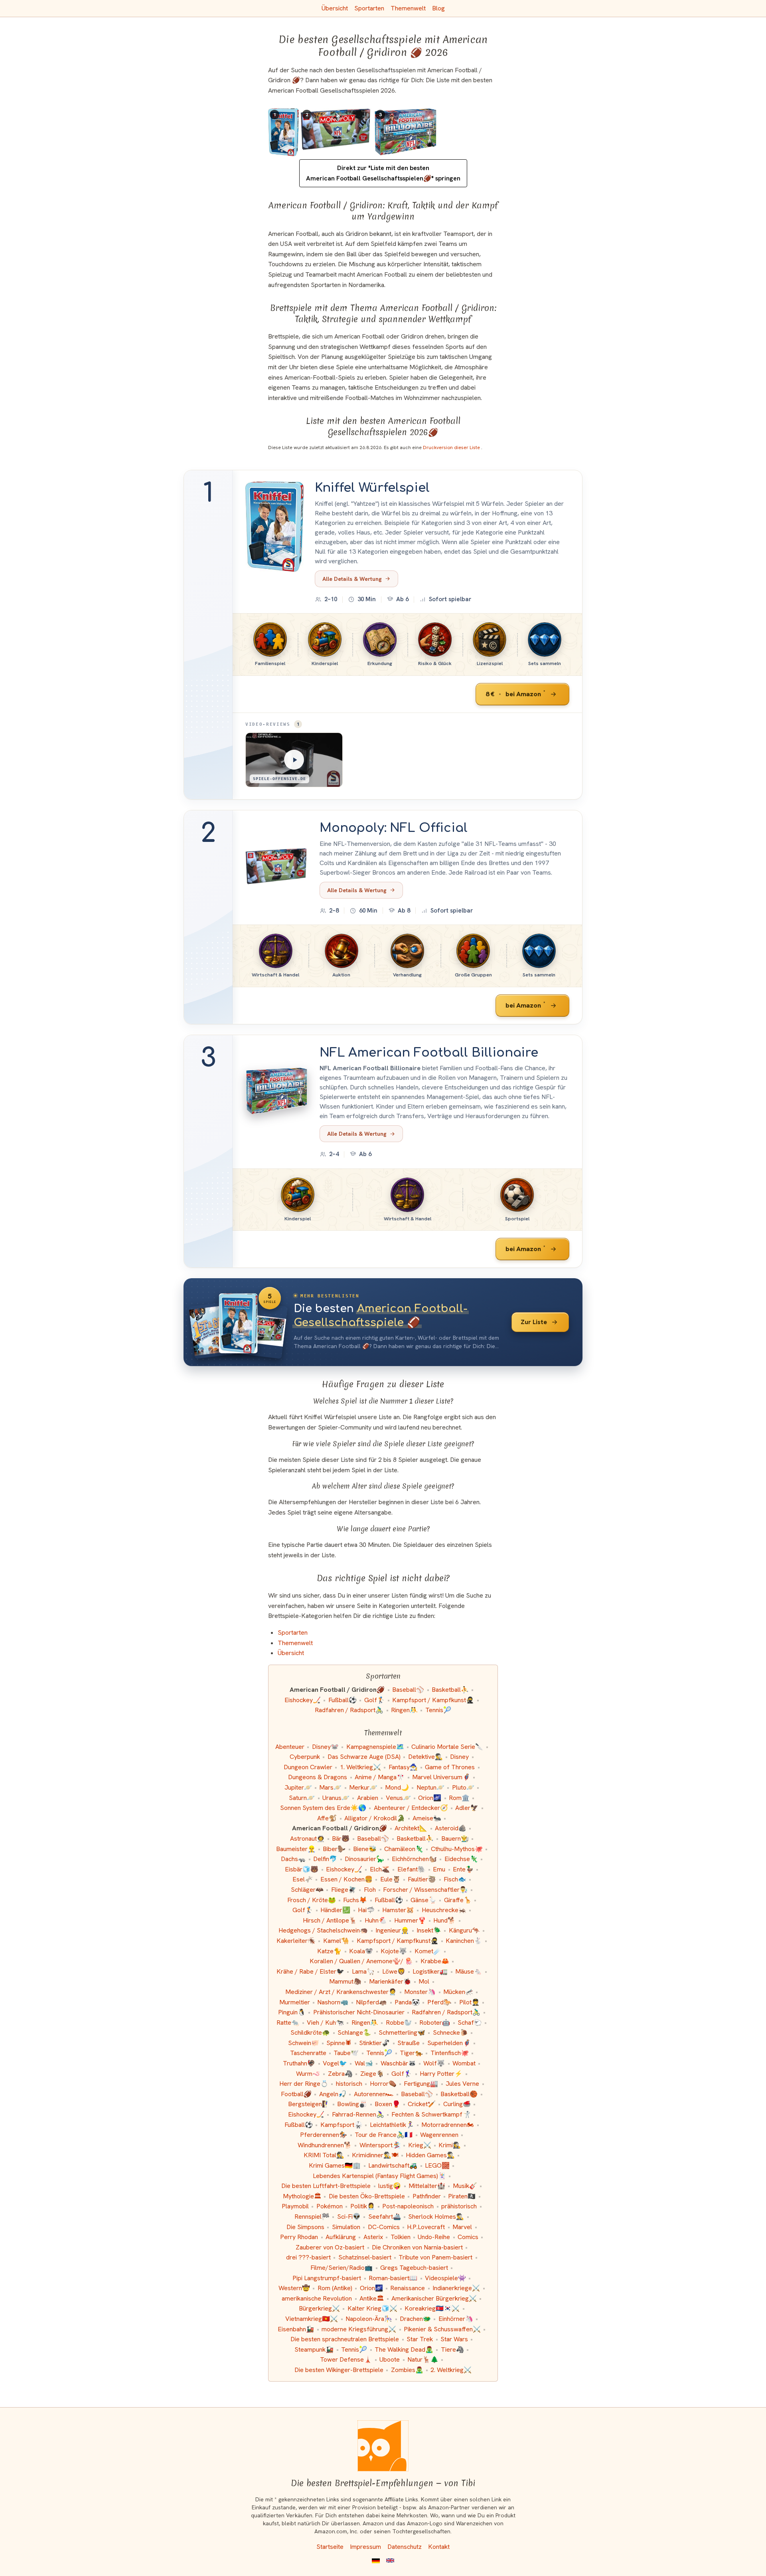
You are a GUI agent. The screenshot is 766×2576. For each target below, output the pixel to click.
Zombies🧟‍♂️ (407, 2370)
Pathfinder (427, 2196)
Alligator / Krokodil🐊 (375, 1818)
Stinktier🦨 (374, 2043)
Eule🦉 (390, 1879)
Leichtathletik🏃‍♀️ (392, 2125)
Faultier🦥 (422, 1879)
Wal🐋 (364, 2063)
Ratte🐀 (288, 2023)
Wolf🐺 (434, 2063)
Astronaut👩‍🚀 (307, 1838)
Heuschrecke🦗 (444, 1910)
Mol (424, 1981)
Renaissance (408, 2288)
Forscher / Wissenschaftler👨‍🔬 (425, 1890)
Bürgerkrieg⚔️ (319, 2308)
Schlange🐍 (354, 2032)
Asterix (373, 2237)
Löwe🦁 (394, 1971)
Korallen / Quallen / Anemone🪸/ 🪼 (361, 1961)
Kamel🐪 (336, 1941)
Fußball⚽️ (299, 2125)
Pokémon (330, 2206)
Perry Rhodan (299, 2237)
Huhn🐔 (376, 1920)
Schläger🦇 (307, 1890)
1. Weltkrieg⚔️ (360, 1767)
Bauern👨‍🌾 (455, 1838)
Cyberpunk (305, 1757)
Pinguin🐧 (292, 2012)
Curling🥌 (457, 2104)
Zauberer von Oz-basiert (330, 2247)
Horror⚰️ (383, 2084)
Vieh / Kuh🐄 (325, 2023)
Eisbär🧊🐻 (302, 1869)
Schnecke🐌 (450, 2032)
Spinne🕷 (339, 2043)
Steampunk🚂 (314, 2349)
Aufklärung (341, 2237)
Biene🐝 (365, 1849)
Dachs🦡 (293, 1859)
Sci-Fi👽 (349, 2217)
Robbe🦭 (399, 2023)
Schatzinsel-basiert (365, 2257)
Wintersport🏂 (380, 2145)
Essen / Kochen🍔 (346, 1879)
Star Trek (420, 2339)
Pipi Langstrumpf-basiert (327, 2278)
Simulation (346, 2227)
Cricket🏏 (422, 2104)
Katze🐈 (329, 1951)
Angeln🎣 (333, 2094)
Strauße (409, 2043)
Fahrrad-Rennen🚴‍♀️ (358, 2114)
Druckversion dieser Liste (452, 447)
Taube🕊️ (346, 2053)
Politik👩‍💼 (363, 2206)
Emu (439, 1869)
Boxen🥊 (387, 2104)
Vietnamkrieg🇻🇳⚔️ (312, 2319)
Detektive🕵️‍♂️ (425, 1757)
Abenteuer (290, 1747)
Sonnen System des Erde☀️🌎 (323, 1808)
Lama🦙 (363, 1971)
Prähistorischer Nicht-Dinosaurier (359, 2012)
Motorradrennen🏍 (448, 2125)
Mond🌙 (397, 1787)
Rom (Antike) (335, 2288)
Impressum (365, 2547)
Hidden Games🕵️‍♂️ (430, 2155)
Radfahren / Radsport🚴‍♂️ (349, 1710)
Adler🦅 (467, 1808)
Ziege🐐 (372, 2074)
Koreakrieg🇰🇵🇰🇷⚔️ (432, 2308)
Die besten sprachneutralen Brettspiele (345, 2339)
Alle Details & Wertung (352, 579)
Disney (459, 1757)
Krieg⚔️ (420, 2145)
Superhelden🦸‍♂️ (449, 2043)
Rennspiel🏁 (312, 2217)
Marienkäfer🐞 (390, 1981)
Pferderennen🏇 (324, 2135)
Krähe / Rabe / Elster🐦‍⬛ (310, 1971)
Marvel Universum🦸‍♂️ (441, 1777)
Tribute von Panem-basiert (435, 2257)
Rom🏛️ (459, 1798)
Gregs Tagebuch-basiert (414, 2268)
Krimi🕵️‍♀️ (450, 2145)
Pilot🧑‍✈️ (469, 2002)
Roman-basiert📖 (393, 2278)
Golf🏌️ (375, 1700)
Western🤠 (294, 2288)
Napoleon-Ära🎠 (369, 2319)
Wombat (464, 2063)
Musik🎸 (465, 2186)
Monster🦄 (420, 1992)
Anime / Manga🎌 (380, 1777)
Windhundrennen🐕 (325, 2145)
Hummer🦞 (410, 1920)
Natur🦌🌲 (423, 2359)
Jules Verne (462, 2084)
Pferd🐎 (439, 2002)
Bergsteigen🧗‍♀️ (309, 2104)
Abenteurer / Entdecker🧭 (411, 1808)
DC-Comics (384, 2227)
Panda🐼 (407, 2002)
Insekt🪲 (429, 1930)
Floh (370, 1890)
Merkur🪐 (363, 1787)
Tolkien (401, 2237)
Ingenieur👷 (392, 1930)
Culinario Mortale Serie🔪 (447, 1747)
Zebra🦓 (340, 2074)
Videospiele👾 (445, 2278)
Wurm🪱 (308, 2074)
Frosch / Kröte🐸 (312, 1900)
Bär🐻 (341, 1838)
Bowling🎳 (352, 2104)
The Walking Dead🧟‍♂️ (404, 2349)
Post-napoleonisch (408, 2206)
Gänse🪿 (423, 1900)
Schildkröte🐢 (310, 2032)
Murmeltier (295, 2002)
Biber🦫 (334, 1849)
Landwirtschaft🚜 (393, 2165)
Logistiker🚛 (430, 1971)
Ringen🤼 (404, 1710)
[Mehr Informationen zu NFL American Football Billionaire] (277, 1091)
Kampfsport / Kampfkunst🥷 (433, 1700)
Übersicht (335, 8)
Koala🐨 (361, 1951)
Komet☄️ (428, 1951)
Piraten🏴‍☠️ (462, 2196)
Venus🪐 (398, 1798)
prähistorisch (459, 2206)
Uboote (390, 2359)
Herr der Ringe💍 (304, 2084)
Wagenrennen (439, 2135)
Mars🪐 (330, 1787)
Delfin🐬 (325, 1859)
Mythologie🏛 (302, 2196)
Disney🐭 (325, 1747)
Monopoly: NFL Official (394, 828)
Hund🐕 (444, 1920)
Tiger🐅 (411, 2053)
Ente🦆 (463, 1869)
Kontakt (439, 2547)
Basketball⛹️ (450, 1690)
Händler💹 (335, 1910)
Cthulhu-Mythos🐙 (457, 1849)
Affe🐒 (327, 1818)
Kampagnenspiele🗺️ (375, 1747)
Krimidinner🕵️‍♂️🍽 (375, 2155)
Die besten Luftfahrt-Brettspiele (326, 2186)
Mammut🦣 (345, 1981)
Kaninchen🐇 (464, 1941)
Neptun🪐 (430, 1787)
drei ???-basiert (308, 2257)
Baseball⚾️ (417, 2094)
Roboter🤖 (435, 2023)
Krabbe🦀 (435, 1961)
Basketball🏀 (459, 2094)
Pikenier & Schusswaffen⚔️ (442, 2329)
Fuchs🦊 (355, 1900)
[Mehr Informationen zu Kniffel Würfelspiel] (274, 527)
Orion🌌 (430, 1798)
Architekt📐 (411, 1828)
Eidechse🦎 (461, 1859)
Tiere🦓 (452, 2349)
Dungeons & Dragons (318, 1777)
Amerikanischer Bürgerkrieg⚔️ (434, 2298)
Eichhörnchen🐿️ (414, 1859)
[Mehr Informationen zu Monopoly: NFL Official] (277, 867)
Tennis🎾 (438, 1710)
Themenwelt (408, 8)
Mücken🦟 (458, 1992)
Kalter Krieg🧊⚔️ (372, 2308)
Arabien (368, 1798)
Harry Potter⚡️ (441, 2074)
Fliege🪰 (344, 1890)
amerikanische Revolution (317, 2298)
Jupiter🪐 (298, 1787)
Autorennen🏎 (374, 2094)
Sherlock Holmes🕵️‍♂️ (436, 2217)
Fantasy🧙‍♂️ (403, 1767)
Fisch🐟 (455, 1879)
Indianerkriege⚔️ (456, 2288)
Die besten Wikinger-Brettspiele (339, 2370)
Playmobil (295, 2206)
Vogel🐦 (335, 2063)
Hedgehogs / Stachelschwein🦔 (323, 1930)
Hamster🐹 (398, 1910)
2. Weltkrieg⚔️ (451, 2370)
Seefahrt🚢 (385, 2217)
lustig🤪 (390, 2186)
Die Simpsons (305, 2227)
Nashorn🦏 (333, 2002)
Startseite (330, 2547)
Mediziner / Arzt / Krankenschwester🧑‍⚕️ (341, 1992)
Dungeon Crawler (308, 1767)
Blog (438, 8)
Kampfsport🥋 (341, 2125)
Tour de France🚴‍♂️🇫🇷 (384, 2135)
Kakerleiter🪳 (296, 1941)
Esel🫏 (303, 1879)
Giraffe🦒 (458, 1900)
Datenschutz (405, 2547)
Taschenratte (308, 2053)
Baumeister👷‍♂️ (296, 1849)
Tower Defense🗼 (346, 2359)
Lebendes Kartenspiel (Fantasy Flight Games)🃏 (379, 2176)
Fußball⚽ (343, 1700)
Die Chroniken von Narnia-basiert (417, 2247)
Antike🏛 (372, 2298)
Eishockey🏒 (303, 1700)
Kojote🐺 (394, 1951)
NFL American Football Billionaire (429, 1053)
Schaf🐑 (470, 2023)
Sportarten (369, 8)
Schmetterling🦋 (402, 2032)
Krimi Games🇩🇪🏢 (335, 2165)
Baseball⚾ (408, 1690)
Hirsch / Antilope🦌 (330, 1920)
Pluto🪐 (463, 1787)
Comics (468, 2237)
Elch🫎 (380, 1869)
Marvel (462, 2227)
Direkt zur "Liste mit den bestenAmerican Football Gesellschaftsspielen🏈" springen (383, 173)
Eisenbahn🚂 (296, 2329)
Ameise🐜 (427, 1818)
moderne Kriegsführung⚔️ (359, 2329)
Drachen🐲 (415, 2319)
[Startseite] (383, 2446)
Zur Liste (534, 1322)
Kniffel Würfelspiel (372, 488)
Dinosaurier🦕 (364, 1859)
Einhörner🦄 (456, 2319)
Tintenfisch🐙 (450, 2053)
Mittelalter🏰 (427, 2186)
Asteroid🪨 (451, 1828)
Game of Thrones (450, 1767)
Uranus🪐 (336, 1798)
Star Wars (454, 2339)
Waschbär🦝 (398, 2063)
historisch (349, 2084)
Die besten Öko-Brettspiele (367, 2196)
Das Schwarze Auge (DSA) (364, 1757)
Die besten (381, 1316)
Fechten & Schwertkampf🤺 (431, 2114)
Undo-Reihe (434, 2237)
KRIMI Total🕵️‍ (324, 2155)
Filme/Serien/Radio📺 (342, 2268)
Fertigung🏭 (421, 2084)
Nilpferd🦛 (371, 2002)
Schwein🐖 (304, 2043)
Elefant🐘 (412, 1869)
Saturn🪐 (302, 1798)
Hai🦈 (366, 1910)
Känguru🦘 (464, 1930)
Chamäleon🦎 (404, 1849)
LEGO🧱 (437, 2165)
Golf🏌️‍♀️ (402, 2074)
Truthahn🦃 (299, 2063)
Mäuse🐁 (469, 1971)
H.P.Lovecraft (426, 2227)
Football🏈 (296, 2094)
